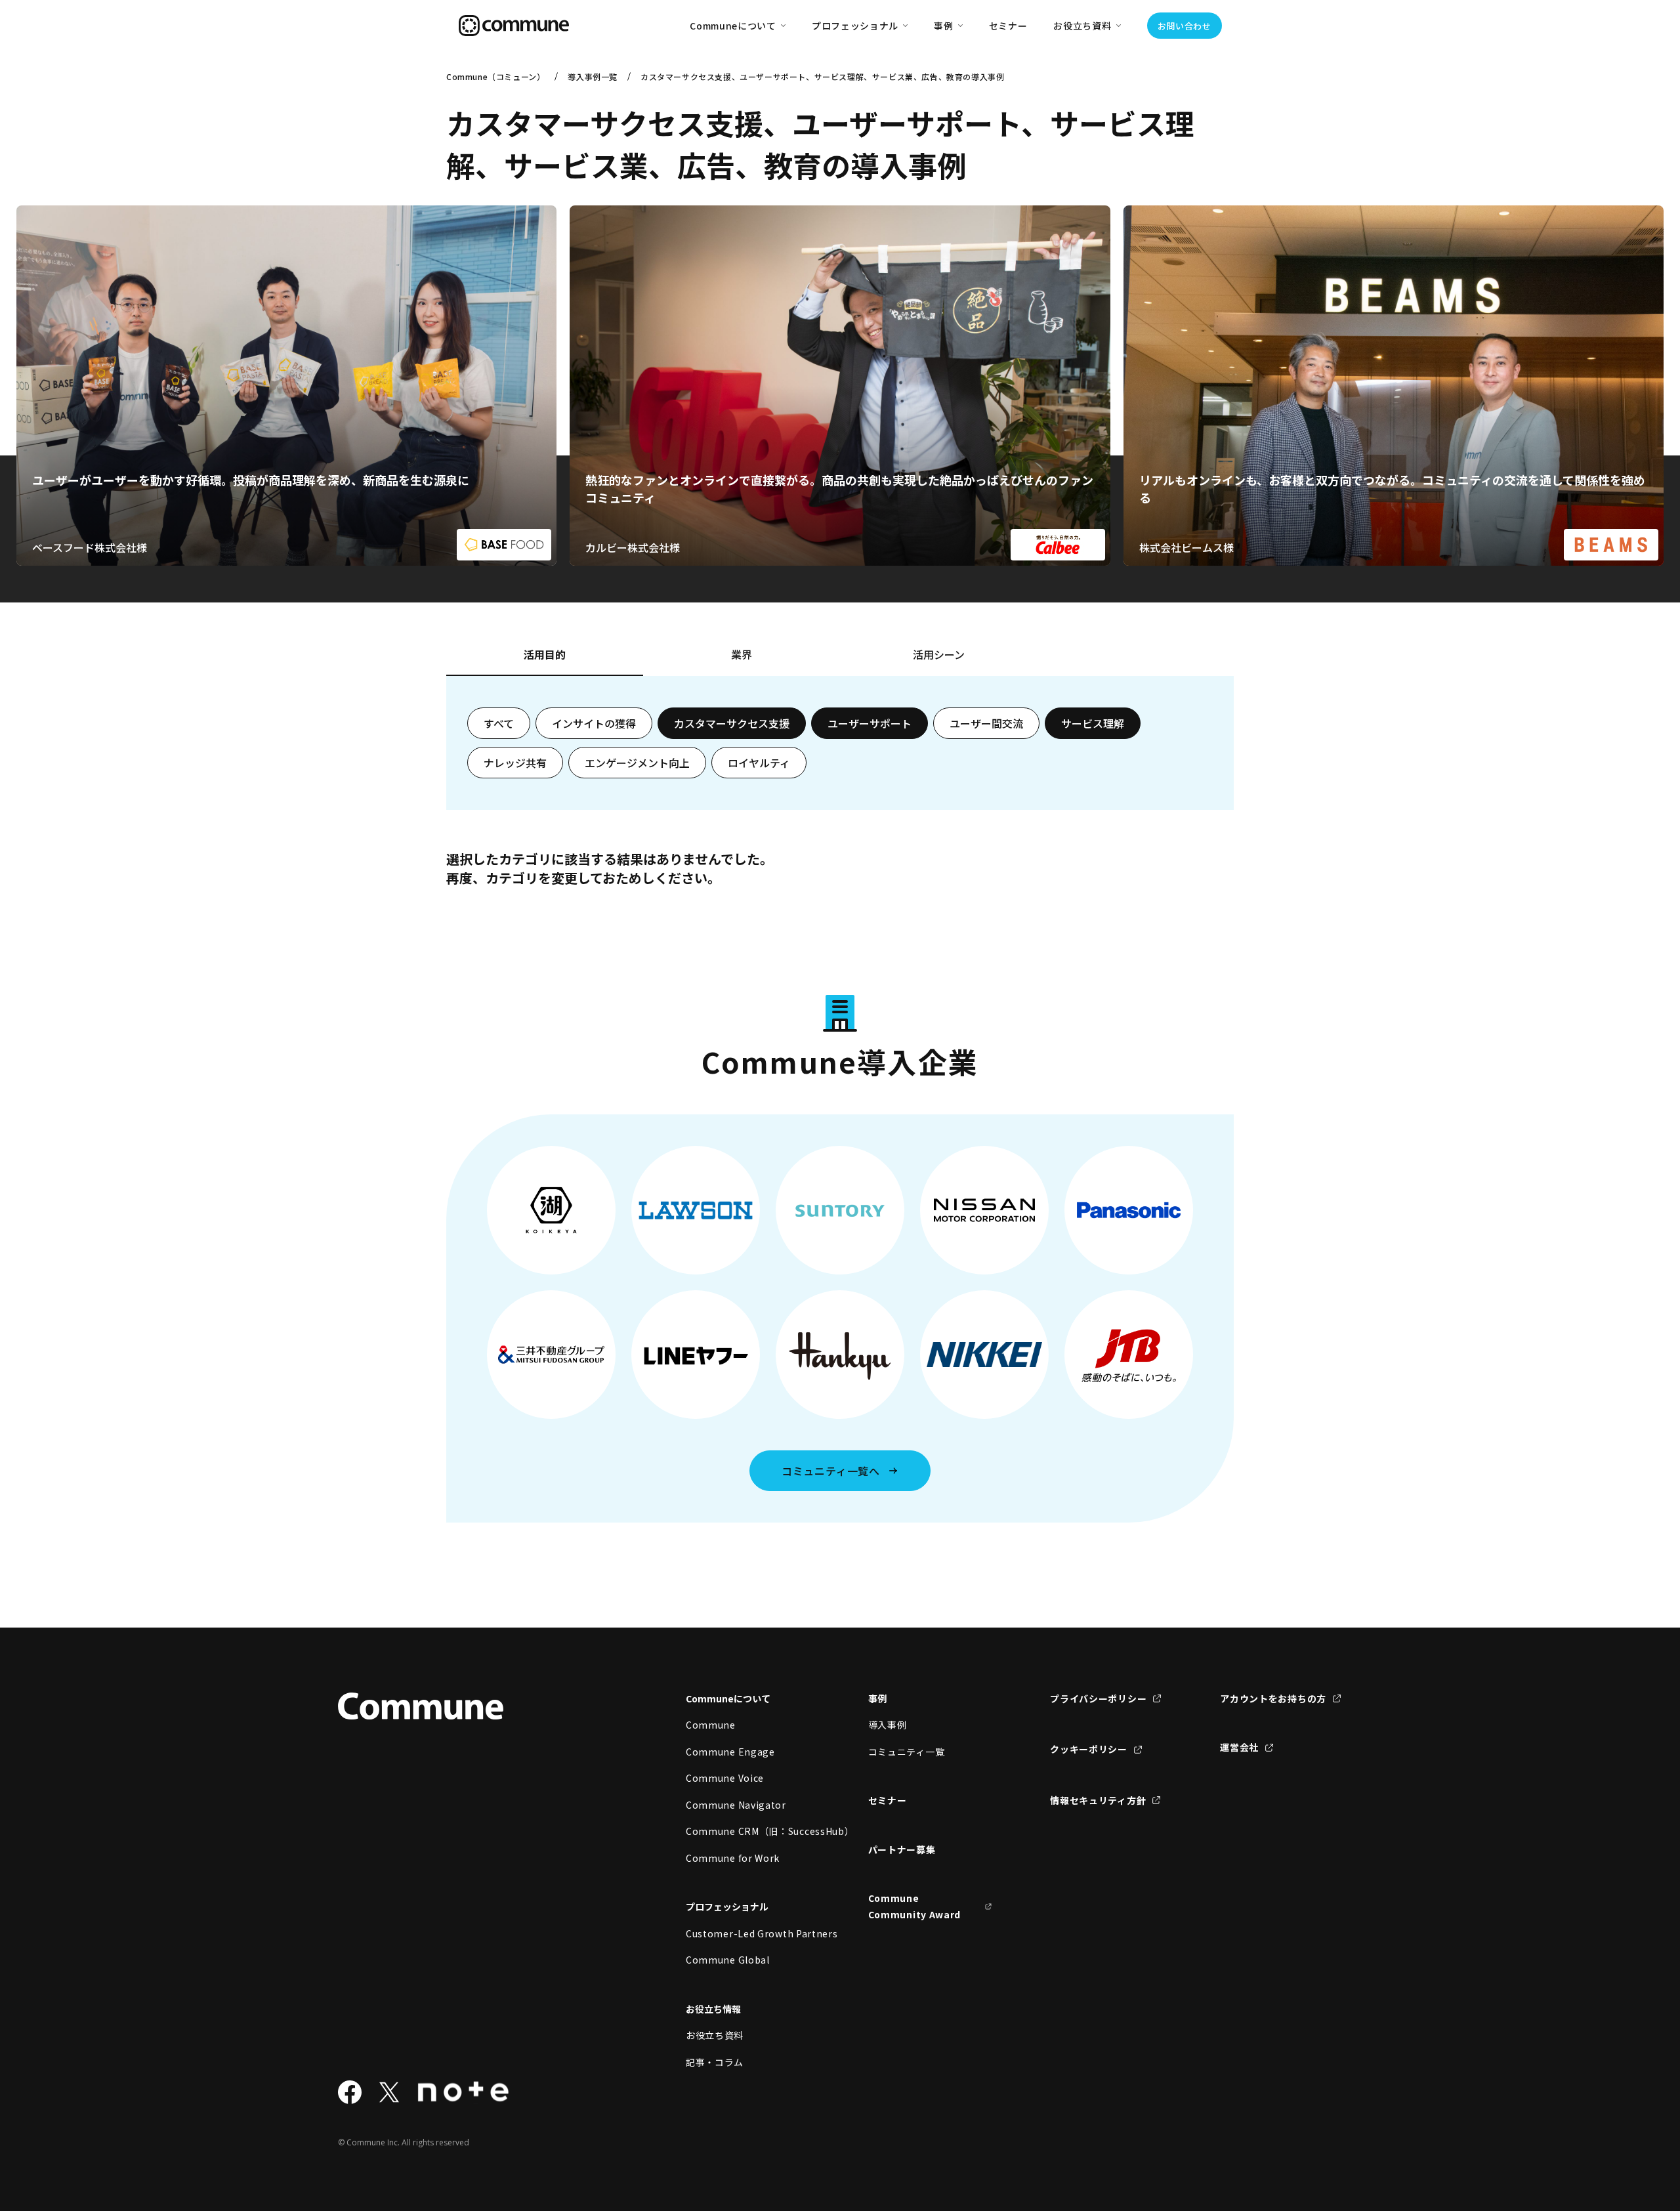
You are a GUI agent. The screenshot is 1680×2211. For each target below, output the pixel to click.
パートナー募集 (902, 1849)
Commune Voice (725, 1778)
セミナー (1008, 26)
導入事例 (888, 1725)
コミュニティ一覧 (907, 1752)
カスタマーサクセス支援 (732, 723)
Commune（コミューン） (495, 76)
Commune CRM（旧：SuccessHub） (748, 1831)
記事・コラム (715, 2062)
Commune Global (728, 1960)
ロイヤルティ (759, 763)
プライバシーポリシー (1098, 1698)
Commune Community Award (915, 1906)
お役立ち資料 (715, 2035)
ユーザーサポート (870, 723)
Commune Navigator (736, 1805)
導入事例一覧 (593, 76)
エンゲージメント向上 (637, 763)
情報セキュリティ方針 (1098, 1800)
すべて (499, 723)
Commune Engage (730, 1752)
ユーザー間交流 (986, 723)
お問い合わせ (1185, 26)
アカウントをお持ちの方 (1273, 1698)
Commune (711, 1725)
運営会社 (1239, 1747)
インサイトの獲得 (594, 723)
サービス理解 (1093, 723)
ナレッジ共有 (515, 763)
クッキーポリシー (1089, 1749)
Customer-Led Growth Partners (748, 1933)
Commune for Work (733, 1858)
